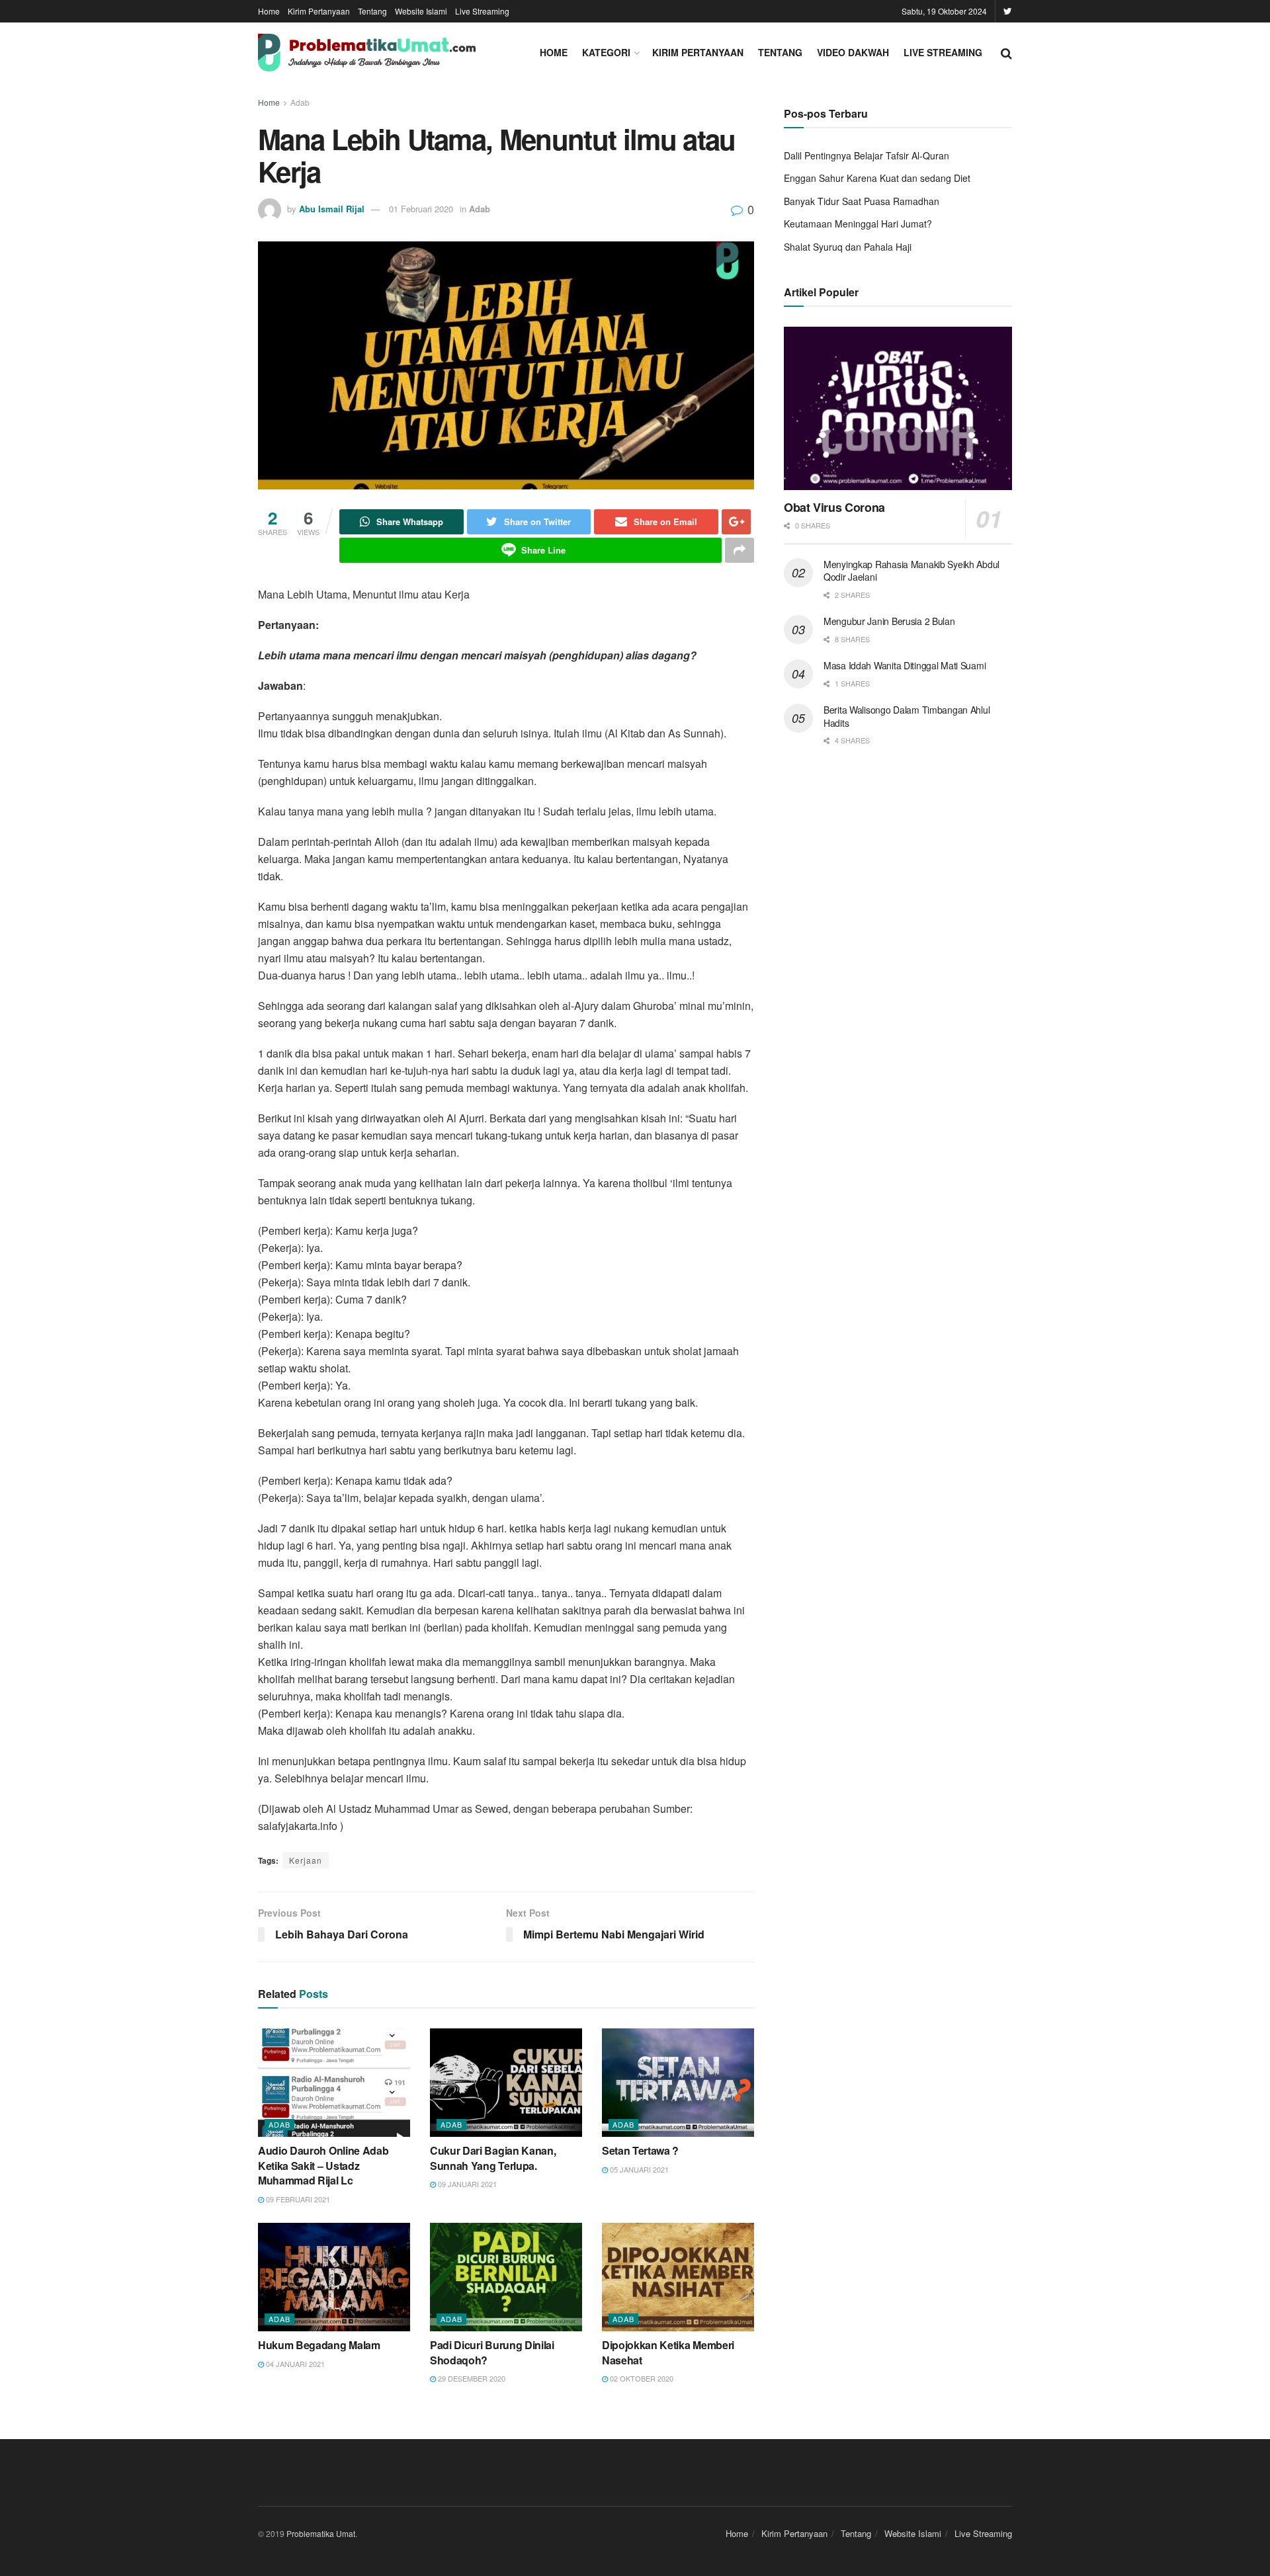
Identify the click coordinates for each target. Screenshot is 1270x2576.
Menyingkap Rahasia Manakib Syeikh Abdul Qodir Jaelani (911, 571)
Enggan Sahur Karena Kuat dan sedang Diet (877, 178)
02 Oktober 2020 (641, 2378)
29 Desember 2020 (471, 2378)
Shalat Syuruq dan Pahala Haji (848, 247)
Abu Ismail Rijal (332, 209)
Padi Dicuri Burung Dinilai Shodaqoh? (492, 2352)
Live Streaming (482, 11)
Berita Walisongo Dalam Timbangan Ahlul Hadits (907, 716)
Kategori (606, 52)
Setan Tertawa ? (640, 2150)
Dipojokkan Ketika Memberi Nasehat (668, 2352)
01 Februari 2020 (421, 209)
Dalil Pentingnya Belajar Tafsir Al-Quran (867, 155)
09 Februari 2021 (297, 2199)
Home (269, 11)
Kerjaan (306, 1860)
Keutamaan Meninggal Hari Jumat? (858, 224)
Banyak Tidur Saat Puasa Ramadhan (862, 201)
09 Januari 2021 (466, 2184)
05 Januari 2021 (638, 2169)
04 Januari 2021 (294, 2364)
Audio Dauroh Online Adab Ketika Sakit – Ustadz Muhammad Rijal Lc (323, 2165)
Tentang (372, 11)
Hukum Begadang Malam (319, 2345)
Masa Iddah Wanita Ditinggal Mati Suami (905, 665)
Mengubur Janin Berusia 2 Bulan (889, 621)
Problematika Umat (321, 2533)
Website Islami (421, 11)
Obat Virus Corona (834, 507)
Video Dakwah (853, 52)
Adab (300, 102)
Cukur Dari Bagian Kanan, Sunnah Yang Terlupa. (493, 2158)
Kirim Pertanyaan (319, 11)
